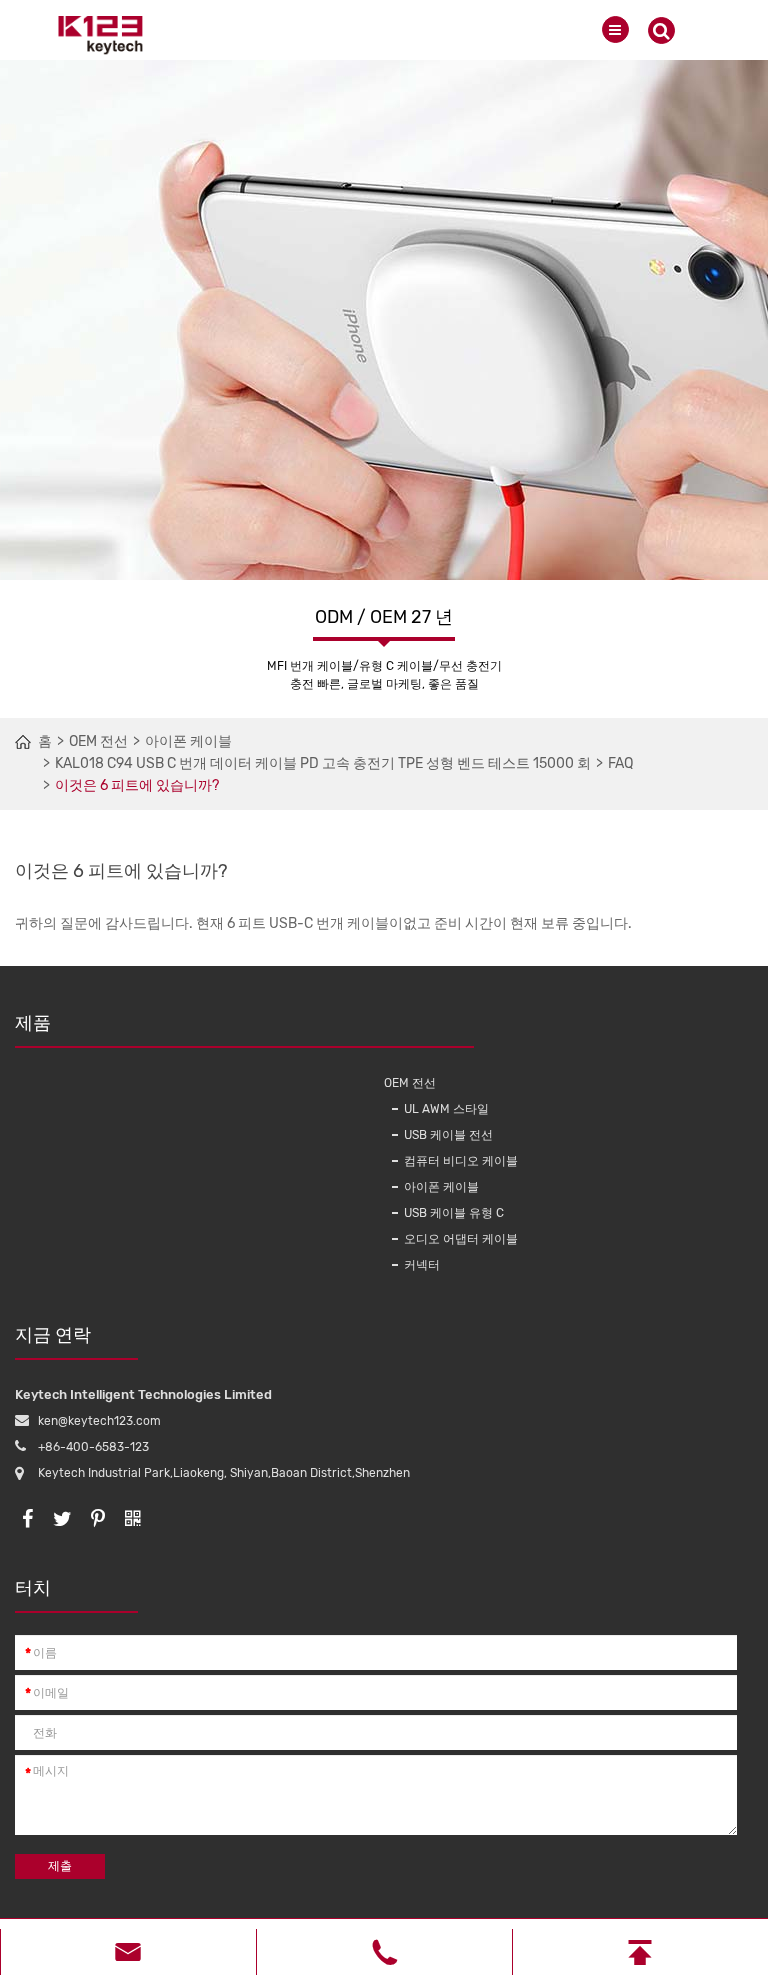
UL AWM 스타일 (446, 1109)
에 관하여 (422, 1023)
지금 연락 (53, 1335)
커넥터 (422, 1265)
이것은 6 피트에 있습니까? (137, 785)
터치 (33, 1588)
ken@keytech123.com (99, 1421)
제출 (60, 1866)
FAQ (620, 763)
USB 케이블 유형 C (454, 1213)
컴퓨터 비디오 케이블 (461, 1161)
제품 (33, 1023)
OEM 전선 (98, 741)
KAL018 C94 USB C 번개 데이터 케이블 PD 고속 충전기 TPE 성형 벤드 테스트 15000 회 (323, 763)
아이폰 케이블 (188, 741)
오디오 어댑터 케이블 (461, 1239)
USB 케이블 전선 (448, 1135)
